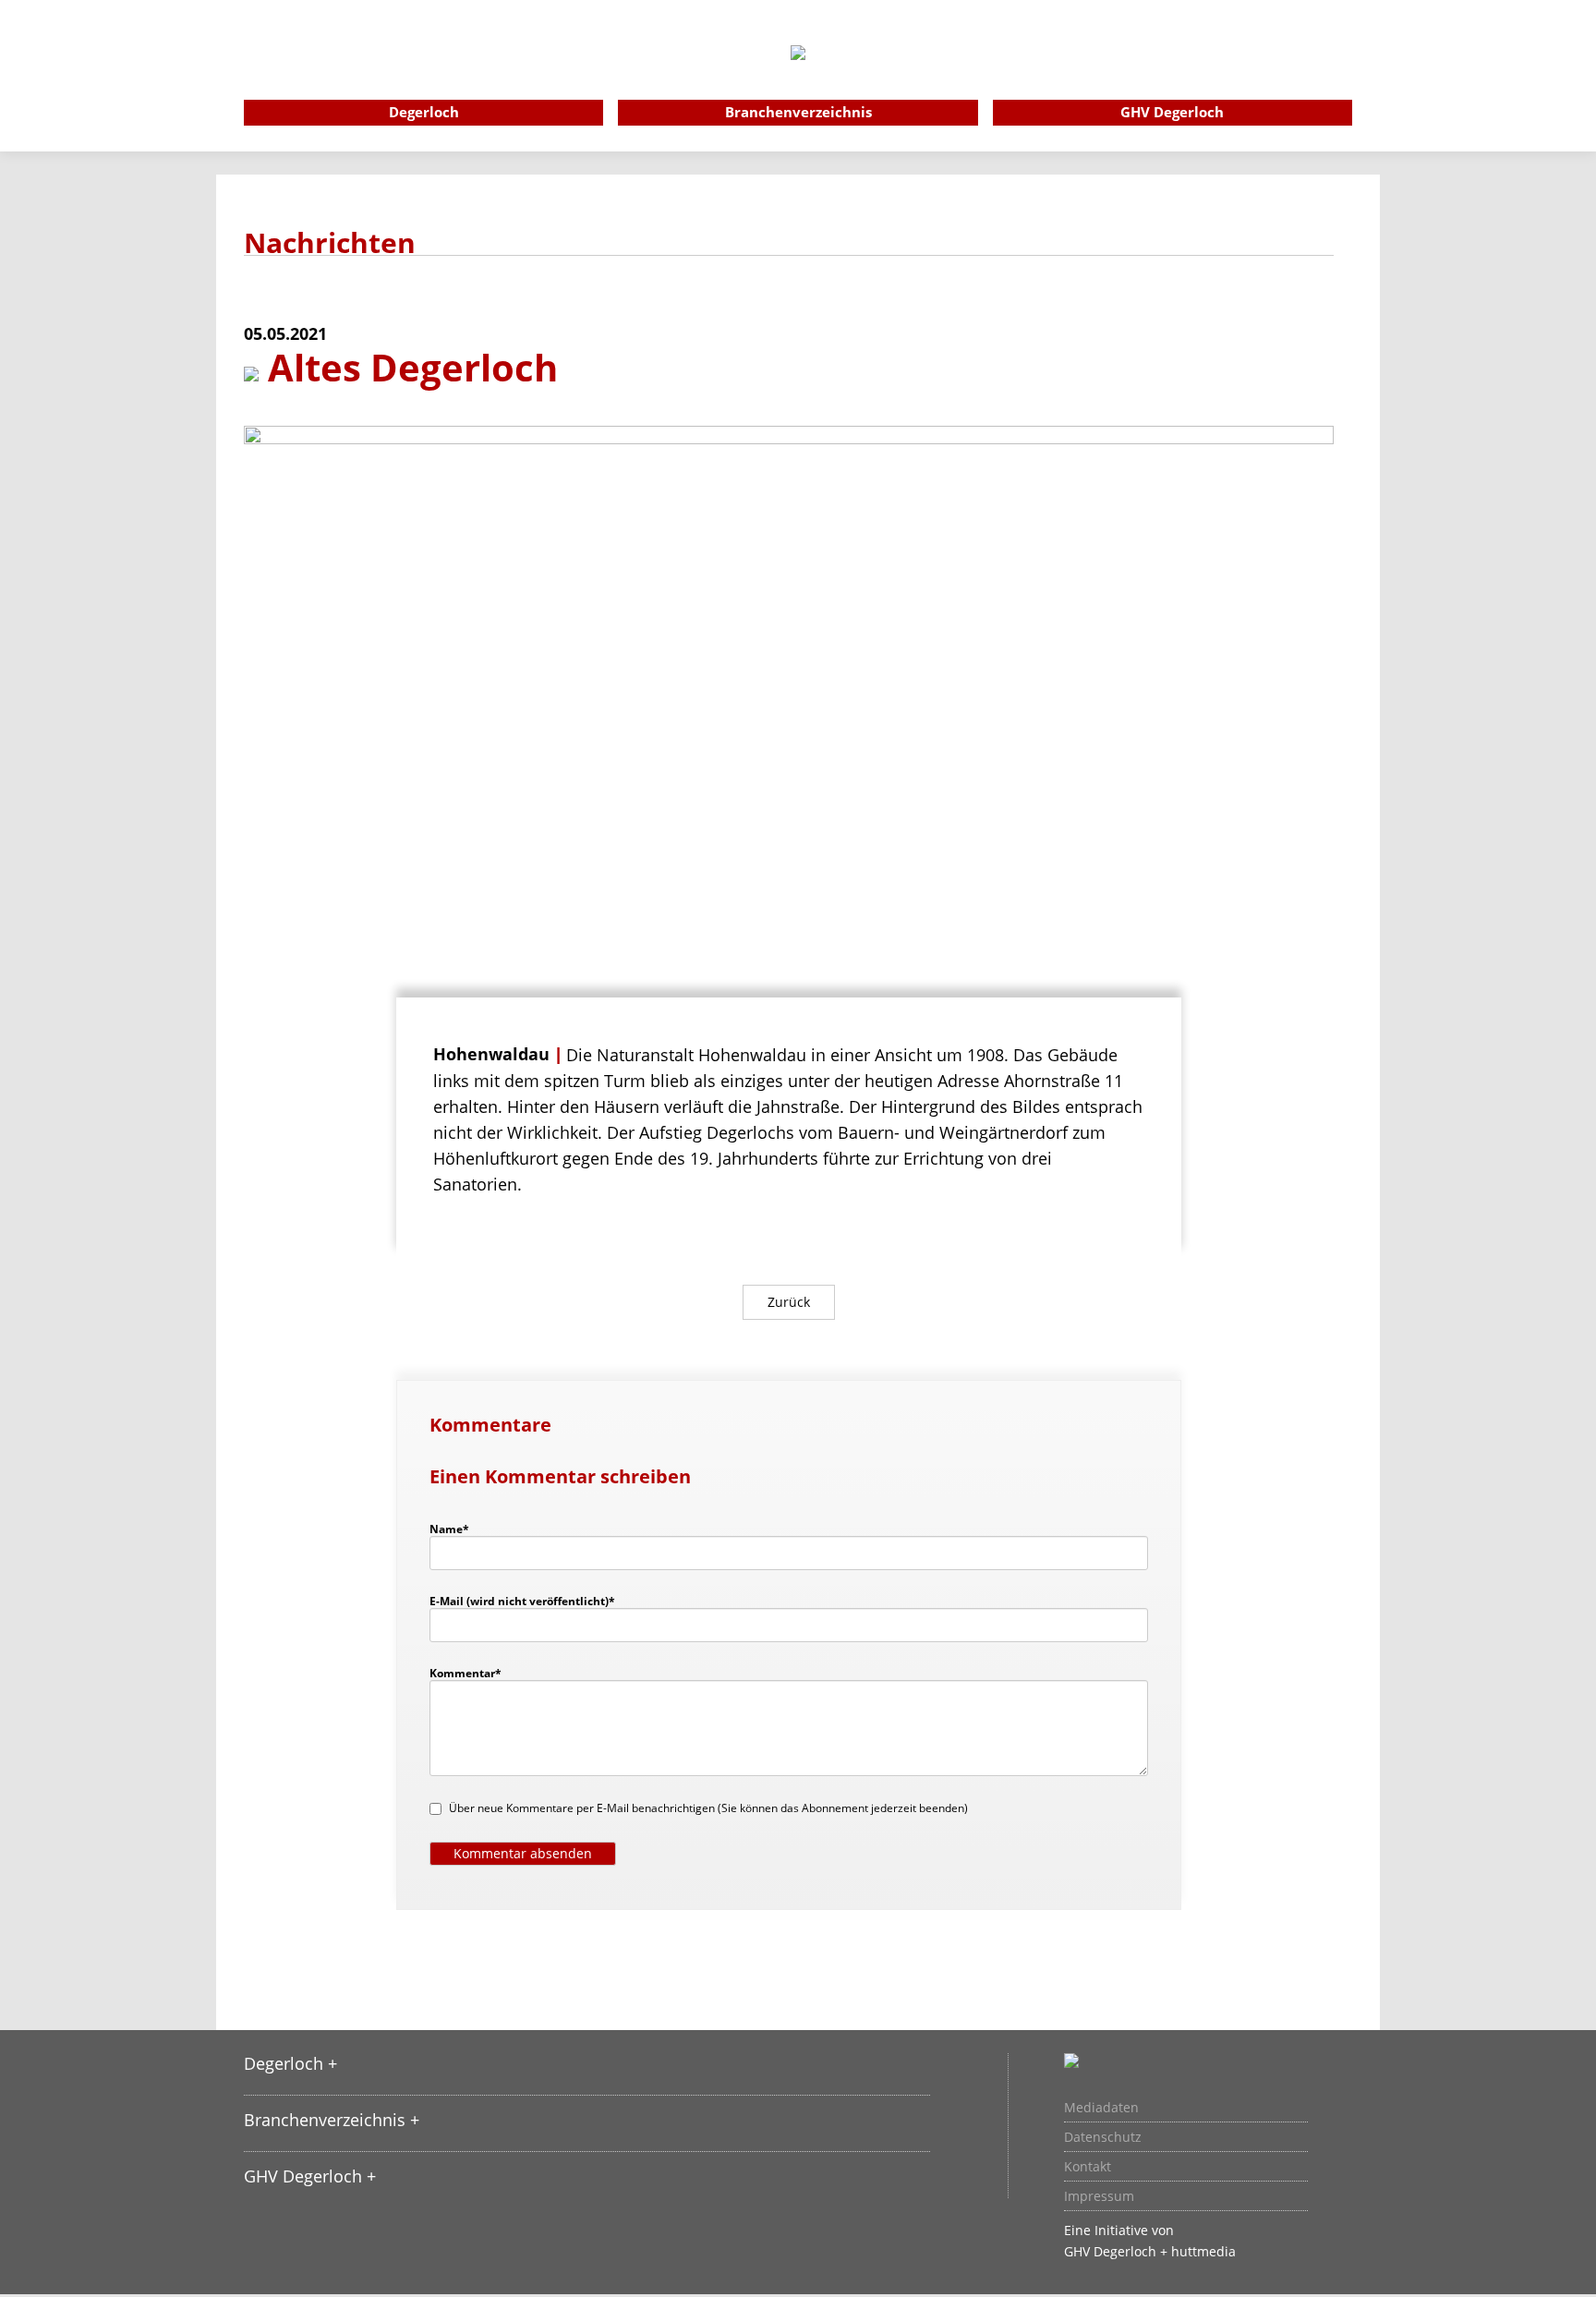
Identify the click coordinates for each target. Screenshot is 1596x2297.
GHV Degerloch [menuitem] (1172, 112)
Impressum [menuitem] (1099, 2196)
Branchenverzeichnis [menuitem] (798, 112)
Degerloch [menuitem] (424, 112)
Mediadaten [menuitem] (1101, 2108)
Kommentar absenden (523, 1853)
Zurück (789, 1302)
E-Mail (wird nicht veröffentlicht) (522, 1601)
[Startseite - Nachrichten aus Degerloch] (798, 78)
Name (458, 1529)
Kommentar (465, 1673)
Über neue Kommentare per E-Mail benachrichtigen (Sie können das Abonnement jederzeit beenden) (708, 1808)
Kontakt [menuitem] (1088, 2167)
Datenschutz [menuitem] (1103, 2137)
